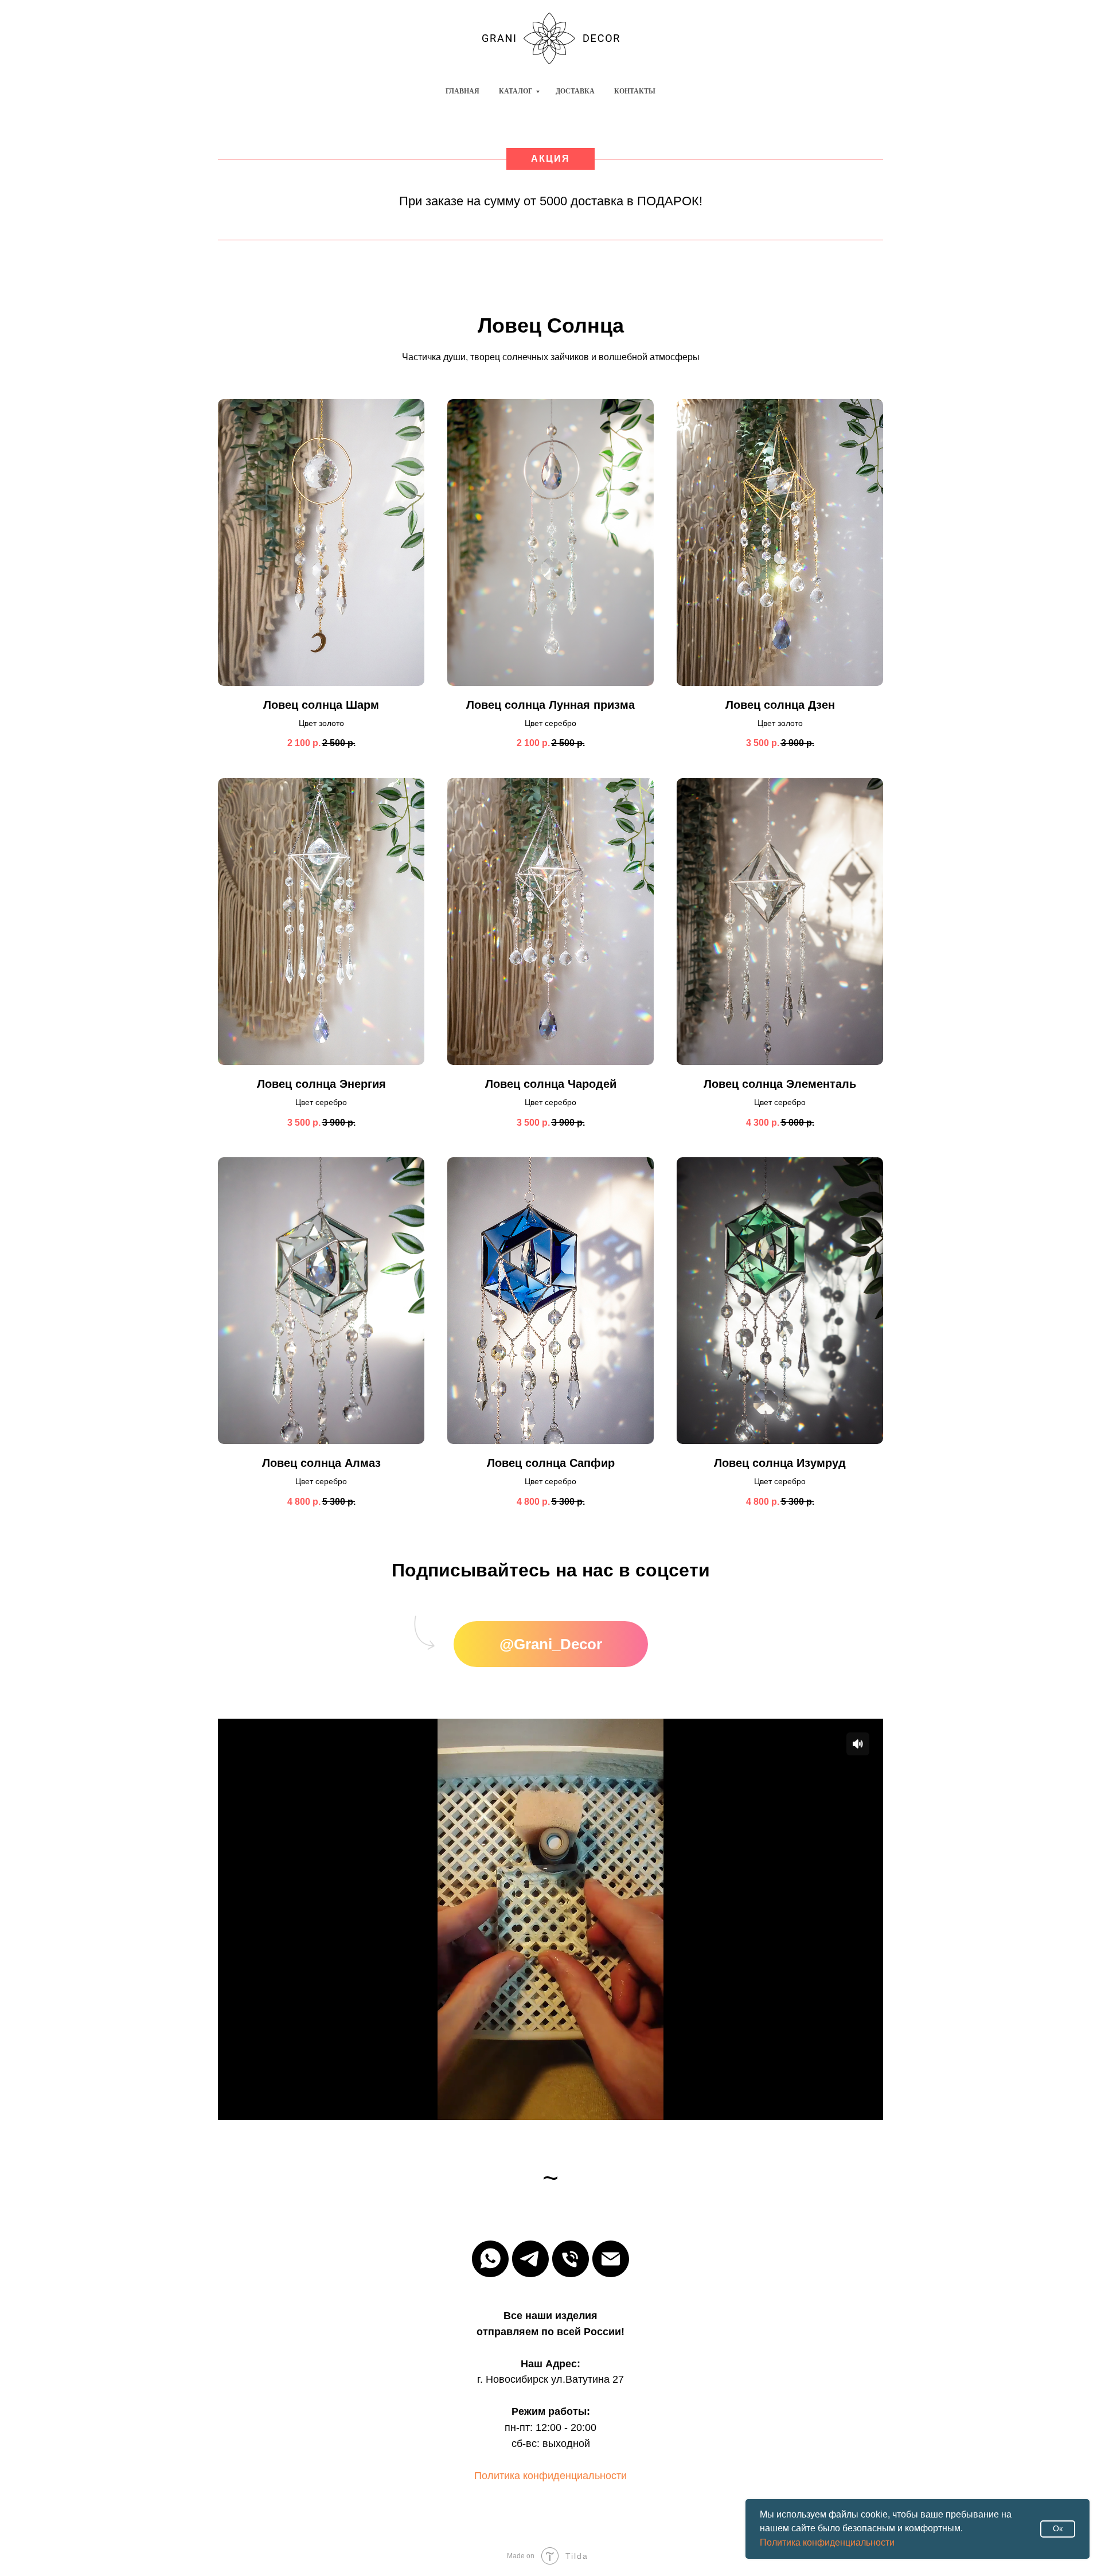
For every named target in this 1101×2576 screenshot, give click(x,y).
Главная (462, 91)
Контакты (635, 91)
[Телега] (530, 2259)
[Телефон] (571, 2259)
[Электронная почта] (611, 2259)
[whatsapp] (490, 2259)
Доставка (575, 91)
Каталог (516, 91)
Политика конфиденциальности (827, 2542)
